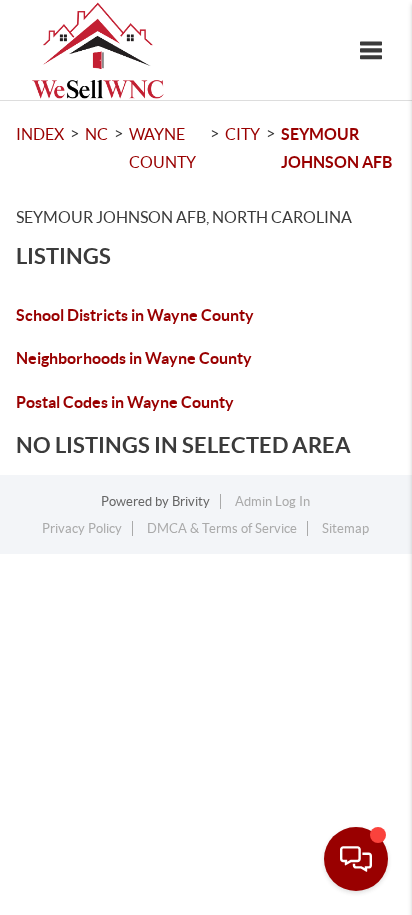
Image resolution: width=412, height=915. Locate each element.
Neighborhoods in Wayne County (134, 358)
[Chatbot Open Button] (356, 859)
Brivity (191, 501)
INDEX (40, 134)
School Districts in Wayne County (135, 315)
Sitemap (345, 528)
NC (96, 134)
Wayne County (162, 148)
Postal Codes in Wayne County (125, 402)
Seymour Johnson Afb (336, 148)
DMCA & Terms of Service (222, 528)
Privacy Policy (82, 528)
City (242, 134)
